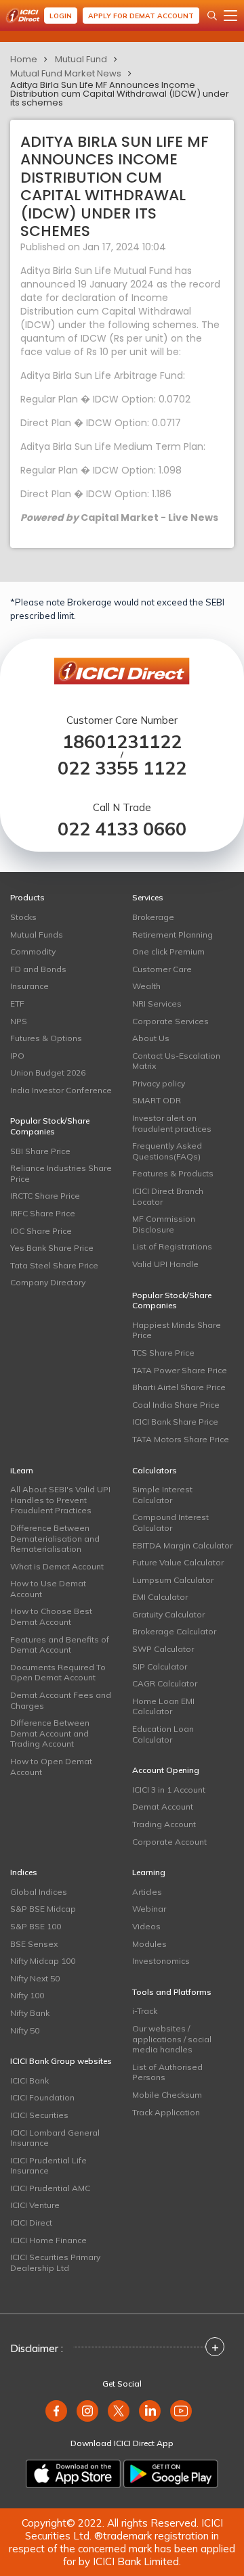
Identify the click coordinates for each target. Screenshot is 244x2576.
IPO (17, 1056)
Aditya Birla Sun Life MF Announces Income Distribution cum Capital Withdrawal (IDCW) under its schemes (120, 94)
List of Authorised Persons (167, 2072)
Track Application (166, 2112)
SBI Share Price (40, 1151)
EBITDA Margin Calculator (182, 1545)
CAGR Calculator (165, 1683)
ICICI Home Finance (48, 2240)
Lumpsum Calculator (173, 1580)
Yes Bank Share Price (52, 1248)
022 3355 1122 (122, 768)
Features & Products (173, 1173)
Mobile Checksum (167, 2095)
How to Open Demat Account (51, 1767)
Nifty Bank (30, 2013)
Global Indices (39, 1892)
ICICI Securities (39, 2115)
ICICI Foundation (42, 2097)
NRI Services (157, 1004)
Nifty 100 (27, 1995)
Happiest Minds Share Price (177, 1330)
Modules (149, 1944)
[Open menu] (230, 16)
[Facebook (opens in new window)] (56, 2411)
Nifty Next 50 (35, 1978)
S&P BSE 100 (36, 1926)
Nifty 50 (25, 2030)
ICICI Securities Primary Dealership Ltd (55, 2262)
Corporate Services (170, 1021)
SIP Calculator (160, 1666)
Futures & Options (46, 1038)
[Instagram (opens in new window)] (87, 2411)
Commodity (33, 951)
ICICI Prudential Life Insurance (48, 2166)
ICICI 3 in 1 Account (169, 1790)
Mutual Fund (81, 59)
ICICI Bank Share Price (175, 1422)
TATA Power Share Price (180, 1370)
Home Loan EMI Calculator (163, 1706)
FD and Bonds (38, 969)
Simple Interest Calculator (162, 1495)
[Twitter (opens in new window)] (119, 2411)
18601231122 (122, 742)
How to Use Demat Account (48, 1589)
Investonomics (161, 1961)
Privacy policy (159, 1083)
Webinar (149, 1909)
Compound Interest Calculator (170, 1522)
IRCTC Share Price (45, 1196)
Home (24, 59)
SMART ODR (157, 1100)
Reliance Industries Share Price (61, 1173)
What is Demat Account (57, 1566)
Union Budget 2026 (48, 1073)
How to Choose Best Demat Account (51, 1616)
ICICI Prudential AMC (50, 2188)
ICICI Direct (31, 2223)
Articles (147, 1892)
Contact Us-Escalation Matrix (176, 1061)
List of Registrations (172, 1246)
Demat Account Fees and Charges (61, 1700)
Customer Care (162, 969)
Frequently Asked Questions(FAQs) (167, 1151)
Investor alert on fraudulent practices (172, 1123)
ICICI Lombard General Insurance (55, 2138)
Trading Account (164, 1824)
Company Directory (48, 1282)
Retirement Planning (172, 935)
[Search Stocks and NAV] (212, 16)
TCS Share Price (163, 1353)
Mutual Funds (37, 935)
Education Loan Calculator (163, 1734)
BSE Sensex (34, 1944)
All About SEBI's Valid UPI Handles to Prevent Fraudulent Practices (60, 1500)
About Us (151, 1038)
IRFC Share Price (43, 1213)
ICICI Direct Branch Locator (168, 1196)
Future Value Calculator (178, 1562)
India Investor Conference (61, 1090)
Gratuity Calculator (168, 1614)
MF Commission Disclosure (164, 1224)
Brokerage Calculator (174, 1631)
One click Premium (168, 951)
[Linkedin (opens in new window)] (150, 2411)
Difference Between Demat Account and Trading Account (50, 1733)
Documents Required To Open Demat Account (58, 1673)
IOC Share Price (41, 1231)
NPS (19, 1021)
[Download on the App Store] (73, 2474)
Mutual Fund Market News (66, 73)
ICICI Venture (35, 2205)
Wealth (146, 986)
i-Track (145, 2011)
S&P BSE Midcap (43, 1909)
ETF (17, 1004)
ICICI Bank (29, 2080)
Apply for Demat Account (141, 16)
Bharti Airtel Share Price (179, 1387)
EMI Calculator (160, 1597)
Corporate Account (169, 1842)
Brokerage (153, 917)
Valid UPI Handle (165, 1264)
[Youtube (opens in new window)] (181, 2411)
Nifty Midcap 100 (43, 1961)
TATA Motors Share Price (181, 1439)
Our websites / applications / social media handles (172, 2039)
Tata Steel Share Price (54, 1265)
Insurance (29, 986)
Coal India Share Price (176, 1405)
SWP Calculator (163, 1649)
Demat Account (163, 1807)
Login (61, 16)
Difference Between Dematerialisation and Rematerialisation (55, 1538)
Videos (146, 1926)
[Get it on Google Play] (171, 2474)
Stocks (23, 917)
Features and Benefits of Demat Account (60, 1645)
